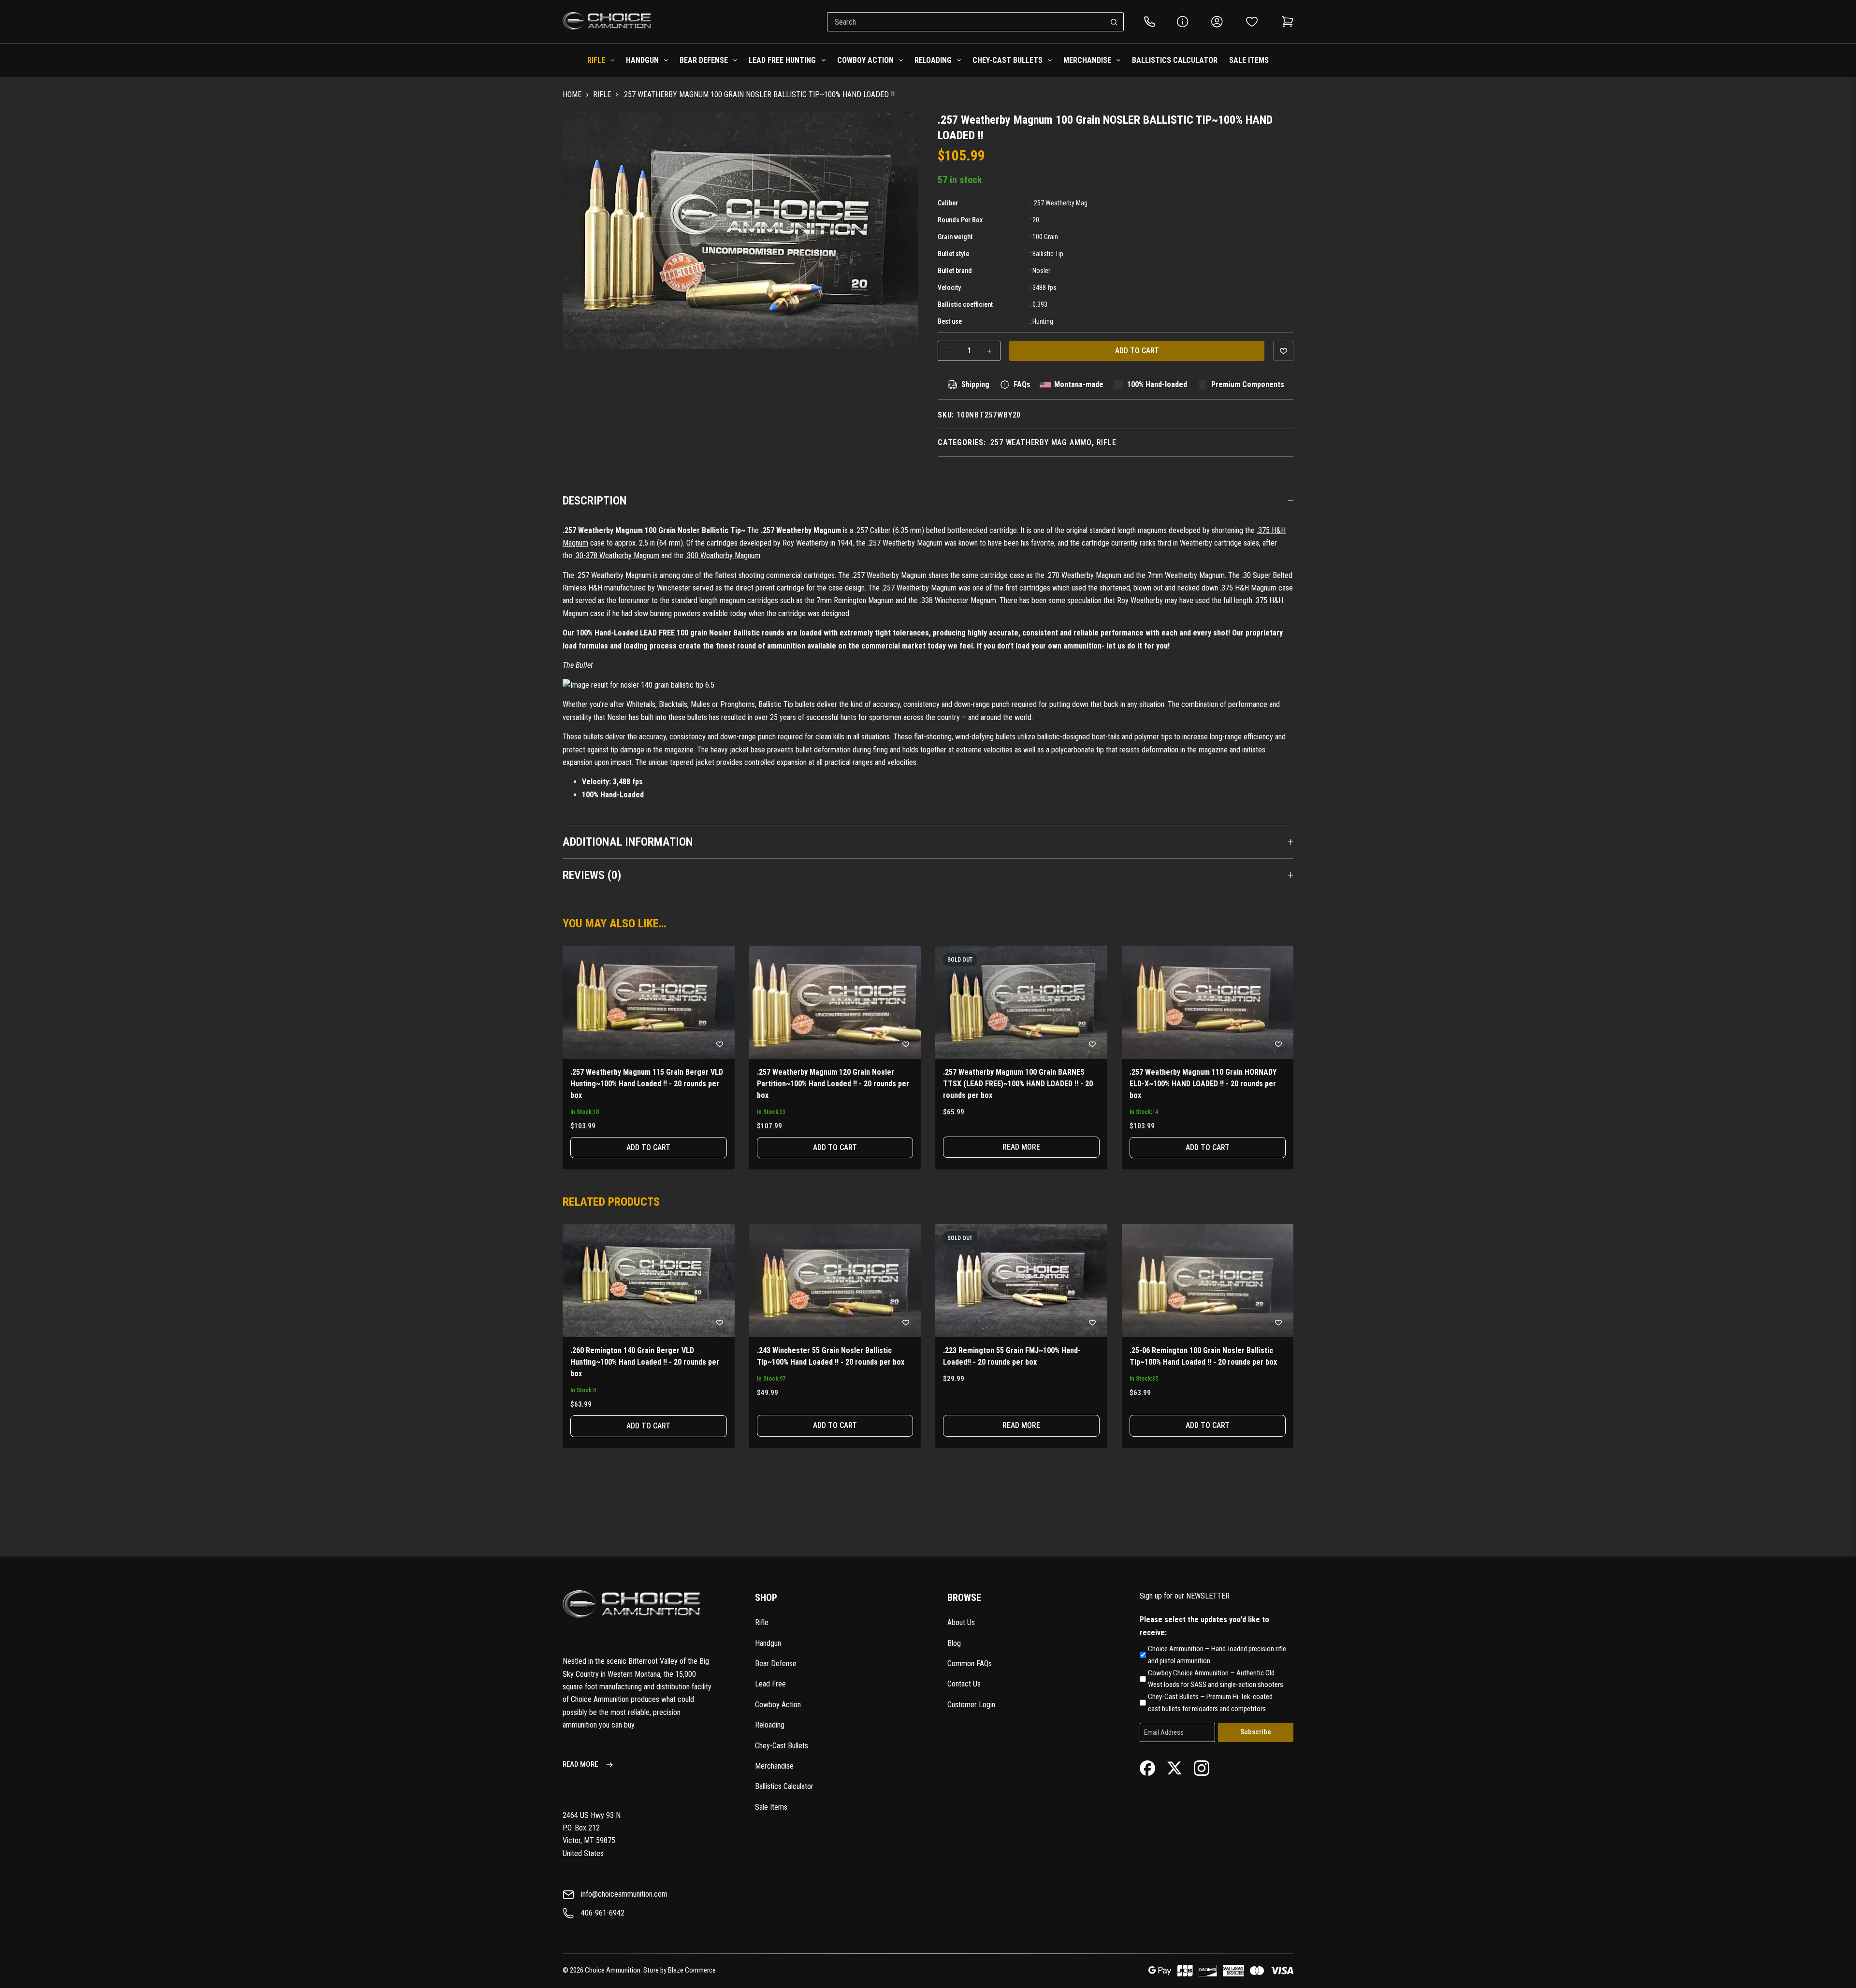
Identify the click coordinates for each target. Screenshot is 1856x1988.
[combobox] (966, 22)
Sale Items (1249, 60)
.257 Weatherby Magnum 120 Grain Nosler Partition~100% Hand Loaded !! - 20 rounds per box (833, 1084)
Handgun (642, 60)
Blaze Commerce (692, 1970)
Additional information (628, 842)
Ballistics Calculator (1175, 60)
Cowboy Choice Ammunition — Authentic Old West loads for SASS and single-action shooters (1216, 1679)
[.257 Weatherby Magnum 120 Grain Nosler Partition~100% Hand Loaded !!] (835, 1002)
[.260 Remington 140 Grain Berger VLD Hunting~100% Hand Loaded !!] (649, 1281)
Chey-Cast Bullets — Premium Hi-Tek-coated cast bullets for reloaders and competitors (1210, 1703)
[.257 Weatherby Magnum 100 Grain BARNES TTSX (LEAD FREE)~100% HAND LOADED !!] (1021, 1002)
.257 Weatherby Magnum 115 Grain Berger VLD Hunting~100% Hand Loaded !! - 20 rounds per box (647, 1084)
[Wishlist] (1252, 22)
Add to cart (1137, 351)
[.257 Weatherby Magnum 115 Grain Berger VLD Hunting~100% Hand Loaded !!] (649, 1002)
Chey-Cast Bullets (1008, 60)
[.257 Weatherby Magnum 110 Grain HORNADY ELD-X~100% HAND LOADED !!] (1208, 1002)
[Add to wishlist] (1283, 351)
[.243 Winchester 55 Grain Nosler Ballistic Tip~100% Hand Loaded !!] (835, 1281)
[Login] (1217, 22)
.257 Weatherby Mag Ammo (1040, 442)
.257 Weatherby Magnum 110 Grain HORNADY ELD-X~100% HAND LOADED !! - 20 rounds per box (1203, 1084)
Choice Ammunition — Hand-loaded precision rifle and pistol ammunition (1217, 1655)
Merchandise (1087, 60)
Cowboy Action (865, 60)
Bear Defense (704, 60)
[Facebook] (1147, 1767)
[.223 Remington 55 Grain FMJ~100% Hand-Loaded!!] (1021, 1281)
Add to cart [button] (648, 1147)
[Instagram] (1202, 1767)
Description (595, 501)
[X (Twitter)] (1174, 1767)
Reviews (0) (592, 875)
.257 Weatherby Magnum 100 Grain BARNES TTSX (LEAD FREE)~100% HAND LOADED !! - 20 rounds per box (1018, 1084)
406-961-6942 (603, 1913)
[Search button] (1114, 22)
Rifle (596, 60)
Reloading (933, 60)
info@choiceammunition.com (624, 1894)
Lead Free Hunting (782, 60)
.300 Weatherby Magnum (723, 555)
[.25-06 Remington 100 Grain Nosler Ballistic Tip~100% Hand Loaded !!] (1208, 1281)
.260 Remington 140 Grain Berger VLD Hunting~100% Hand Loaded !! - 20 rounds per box (645, 1362)
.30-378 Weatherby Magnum (617, 555)
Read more (1021, 1147)
